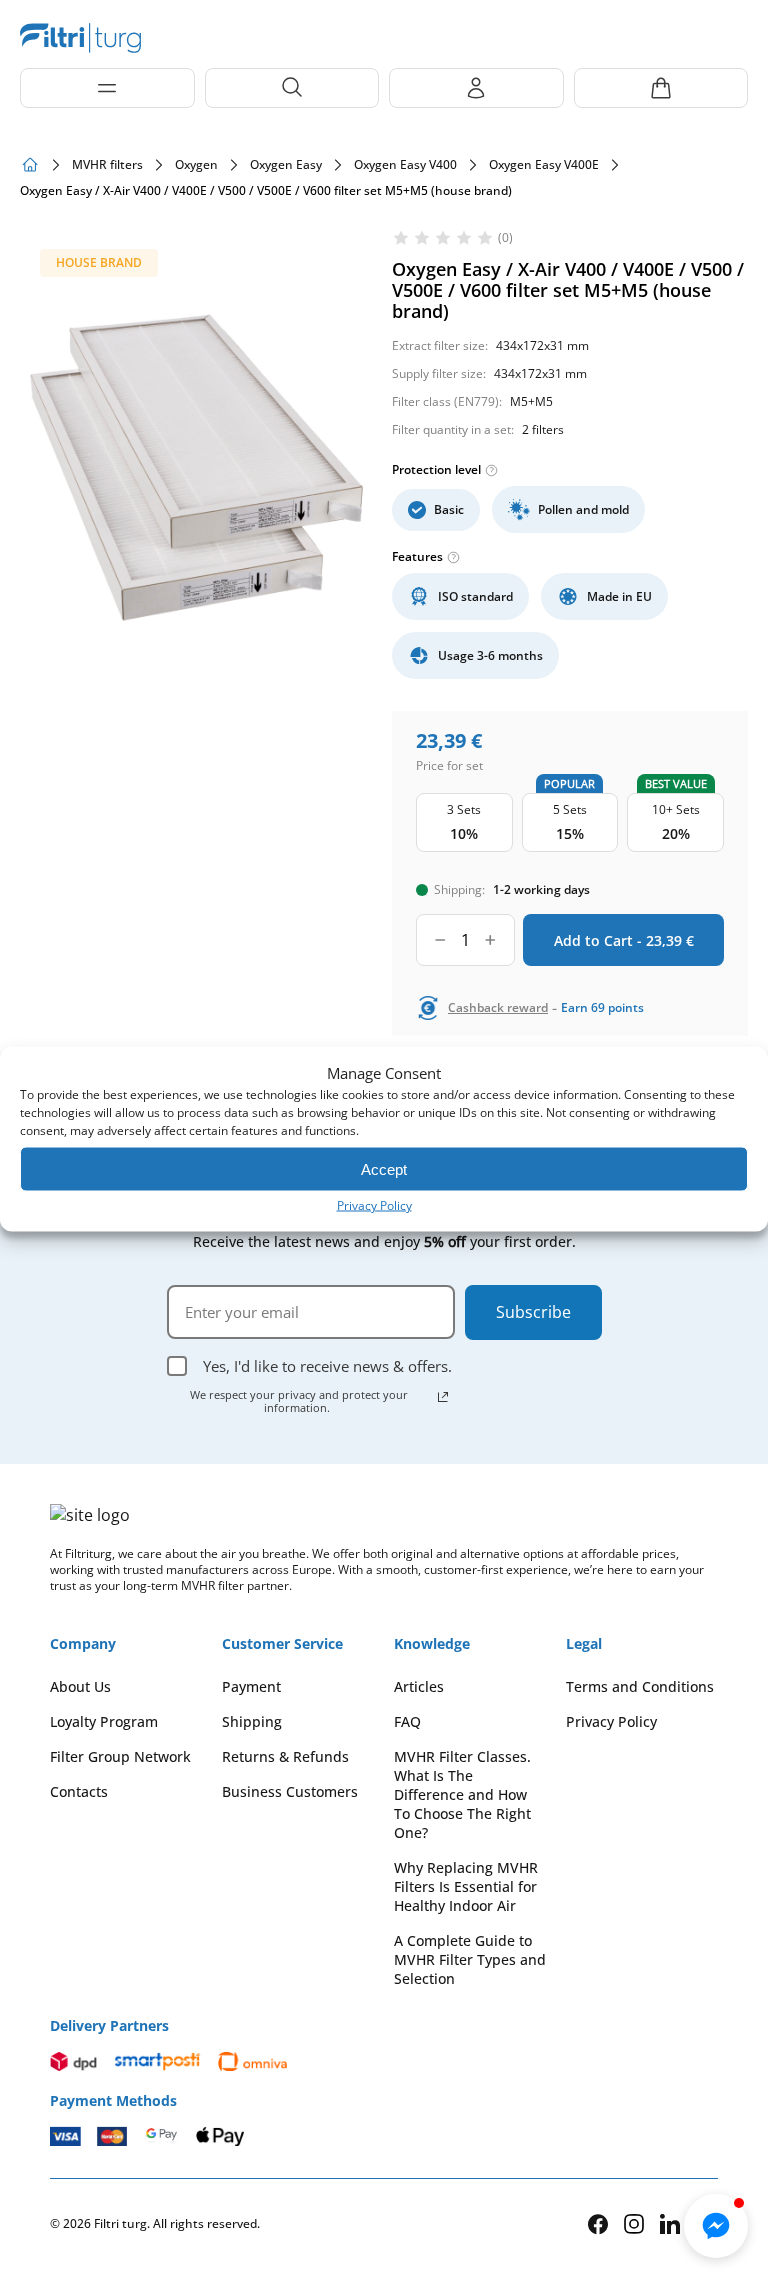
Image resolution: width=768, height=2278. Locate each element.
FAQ (407, 1721)
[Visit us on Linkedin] (670, 2223)
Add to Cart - (624, 940)
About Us (80, 1686)
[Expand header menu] (107, 88)
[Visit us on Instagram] (634, 2223)
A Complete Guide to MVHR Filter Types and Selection (470, 1959)
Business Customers (290, 1791)
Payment (251, 1686)
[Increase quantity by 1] (490, 940)
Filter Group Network (120, 1756)
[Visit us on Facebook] (598, 2224)
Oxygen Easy (286, 165)
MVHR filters (107, 165)
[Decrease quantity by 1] (440, 940)
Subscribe (533, 1312)
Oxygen (196, 165)
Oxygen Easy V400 (405, 165)
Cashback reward (498, 1008)
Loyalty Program (104, 1721)
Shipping (252, 1721)
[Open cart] (661, 88)
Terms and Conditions (640, 1686)
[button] (716, 2226)
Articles (419, 1686)
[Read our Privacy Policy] (443, 1397)
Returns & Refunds (285, 1756)
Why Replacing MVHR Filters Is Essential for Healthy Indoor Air (466, 1886)
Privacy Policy (374, 1205)
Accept (384, 1168)
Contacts (79, 1791)
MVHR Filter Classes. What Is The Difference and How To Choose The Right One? (462, 1794)
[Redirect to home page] (30, 165)
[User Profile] (476, 88)
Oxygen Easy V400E (544, 165)
